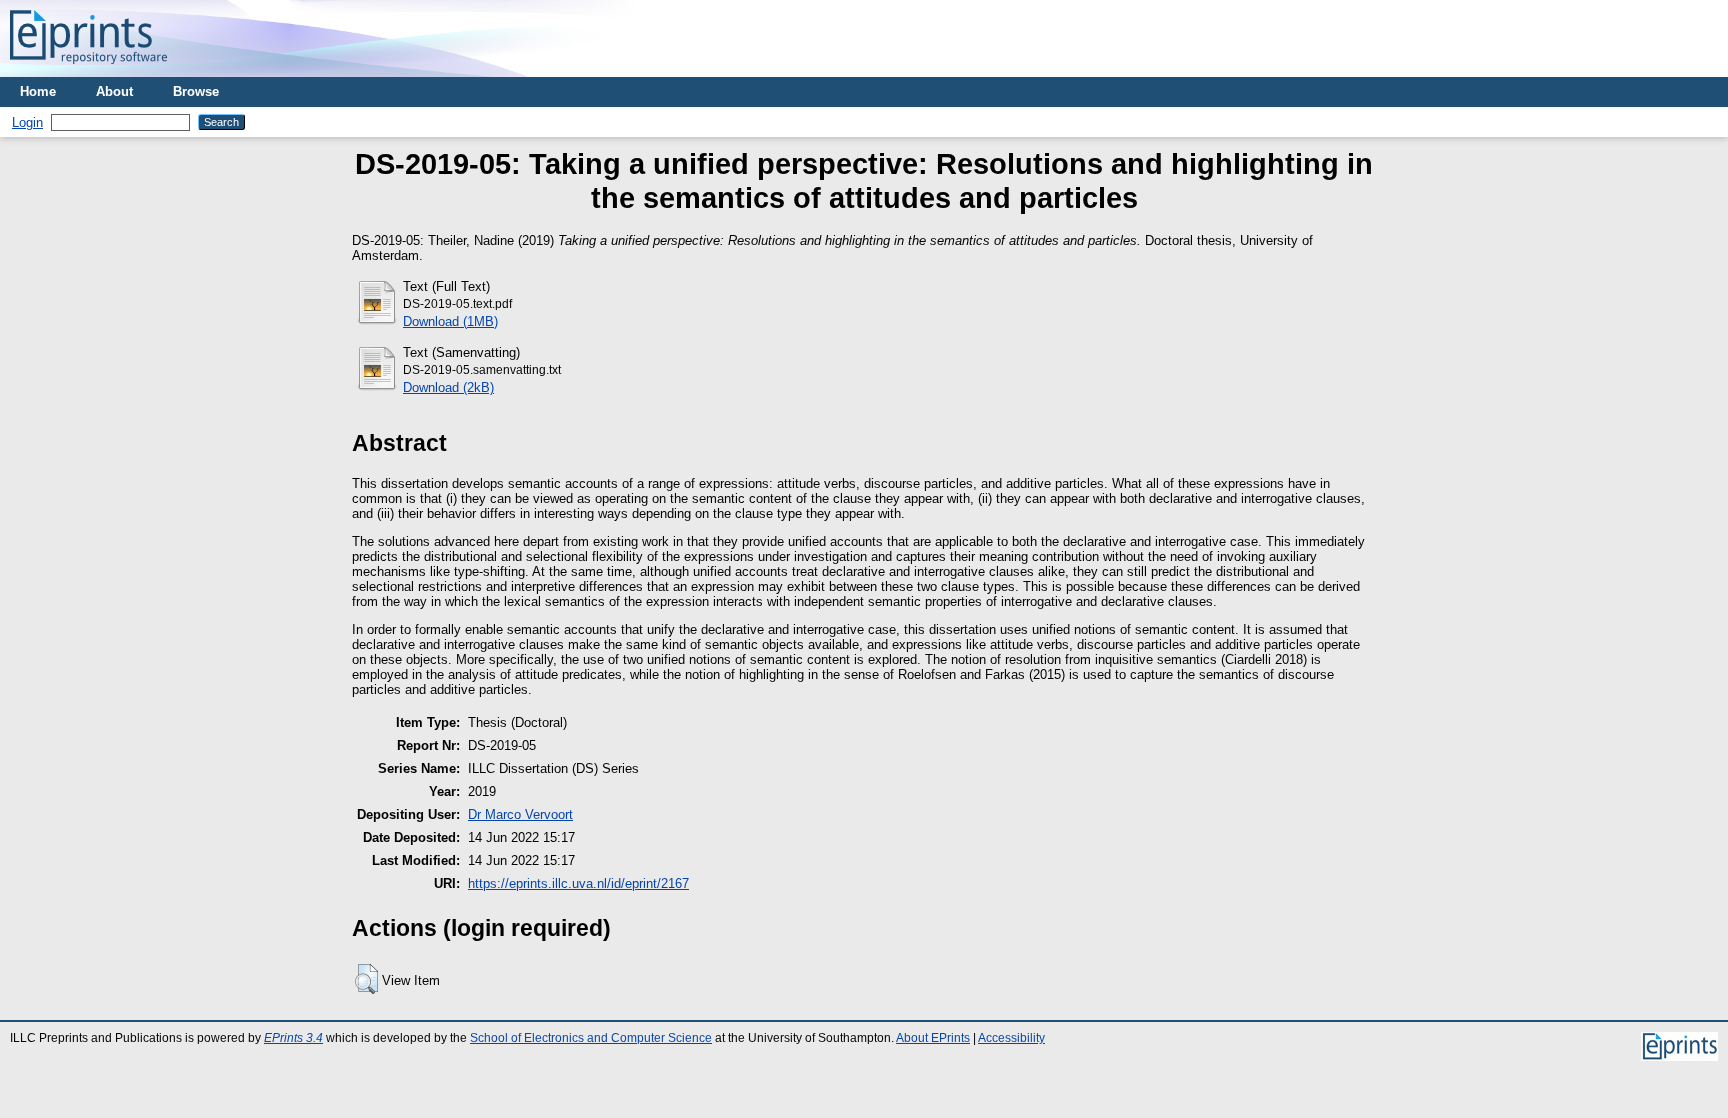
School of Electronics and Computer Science (591, 1038)
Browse (196, 91)
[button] (366, 979)
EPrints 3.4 (293, 1038)
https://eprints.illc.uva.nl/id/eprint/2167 (578, 883)
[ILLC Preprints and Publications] (88, 69)
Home (38, 91)
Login (27, 122)
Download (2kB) (448, 387)
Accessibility (1011, 1038)
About (114, 91)
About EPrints (933, 1038)
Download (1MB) (450, 321)
